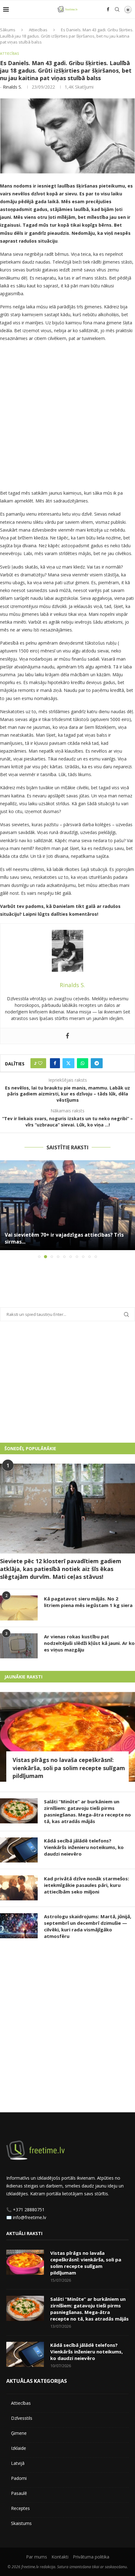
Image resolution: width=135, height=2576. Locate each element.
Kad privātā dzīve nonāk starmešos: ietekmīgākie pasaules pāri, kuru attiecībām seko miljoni (86, 1885)
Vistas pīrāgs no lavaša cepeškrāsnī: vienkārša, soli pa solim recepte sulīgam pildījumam (69, 1768)
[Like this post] (40, 1063)
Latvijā (18, 2463)
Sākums (8, 30)
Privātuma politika (91, 2557)
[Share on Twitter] (68, 1063)
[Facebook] (108, 9)
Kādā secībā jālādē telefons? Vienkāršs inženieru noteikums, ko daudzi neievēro (84, 1847)
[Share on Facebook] (55, 1063)
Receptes (20, 2508)
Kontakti (60, 2557)
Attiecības (38, 30)
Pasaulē (19, 2493)
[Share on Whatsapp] (83, 1063)
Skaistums (21, 2523)
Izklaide (19, 2448)
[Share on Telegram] (97, 1063)
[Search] (117, 9)
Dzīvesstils (22, 2418)
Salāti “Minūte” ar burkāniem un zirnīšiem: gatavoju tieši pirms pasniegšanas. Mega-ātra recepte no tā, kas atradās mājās (87, 1811)
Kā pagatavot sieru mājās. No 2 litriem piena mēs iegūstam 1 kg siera (88, 1602)
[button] (5, 1209)
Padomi (19, 2478)
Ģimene (19, 2433)
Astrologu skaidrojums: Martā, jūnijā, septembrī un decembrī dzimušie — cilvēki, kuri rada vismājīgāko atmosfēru (88, 1926)
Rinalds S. (12, 87)
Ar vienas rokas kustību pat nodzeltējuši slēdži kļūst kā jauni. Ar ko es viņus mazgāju (89, 1643)
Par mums (37, 2557)
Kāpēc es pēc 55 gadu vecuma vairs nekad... (59, 1242)
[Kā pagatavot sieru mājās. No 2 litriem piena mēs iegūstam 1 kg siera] (19, 1608)
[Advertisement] (67, 417)
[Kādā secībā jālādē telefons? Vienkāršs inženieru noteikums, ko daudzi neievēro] (19, 1850)
